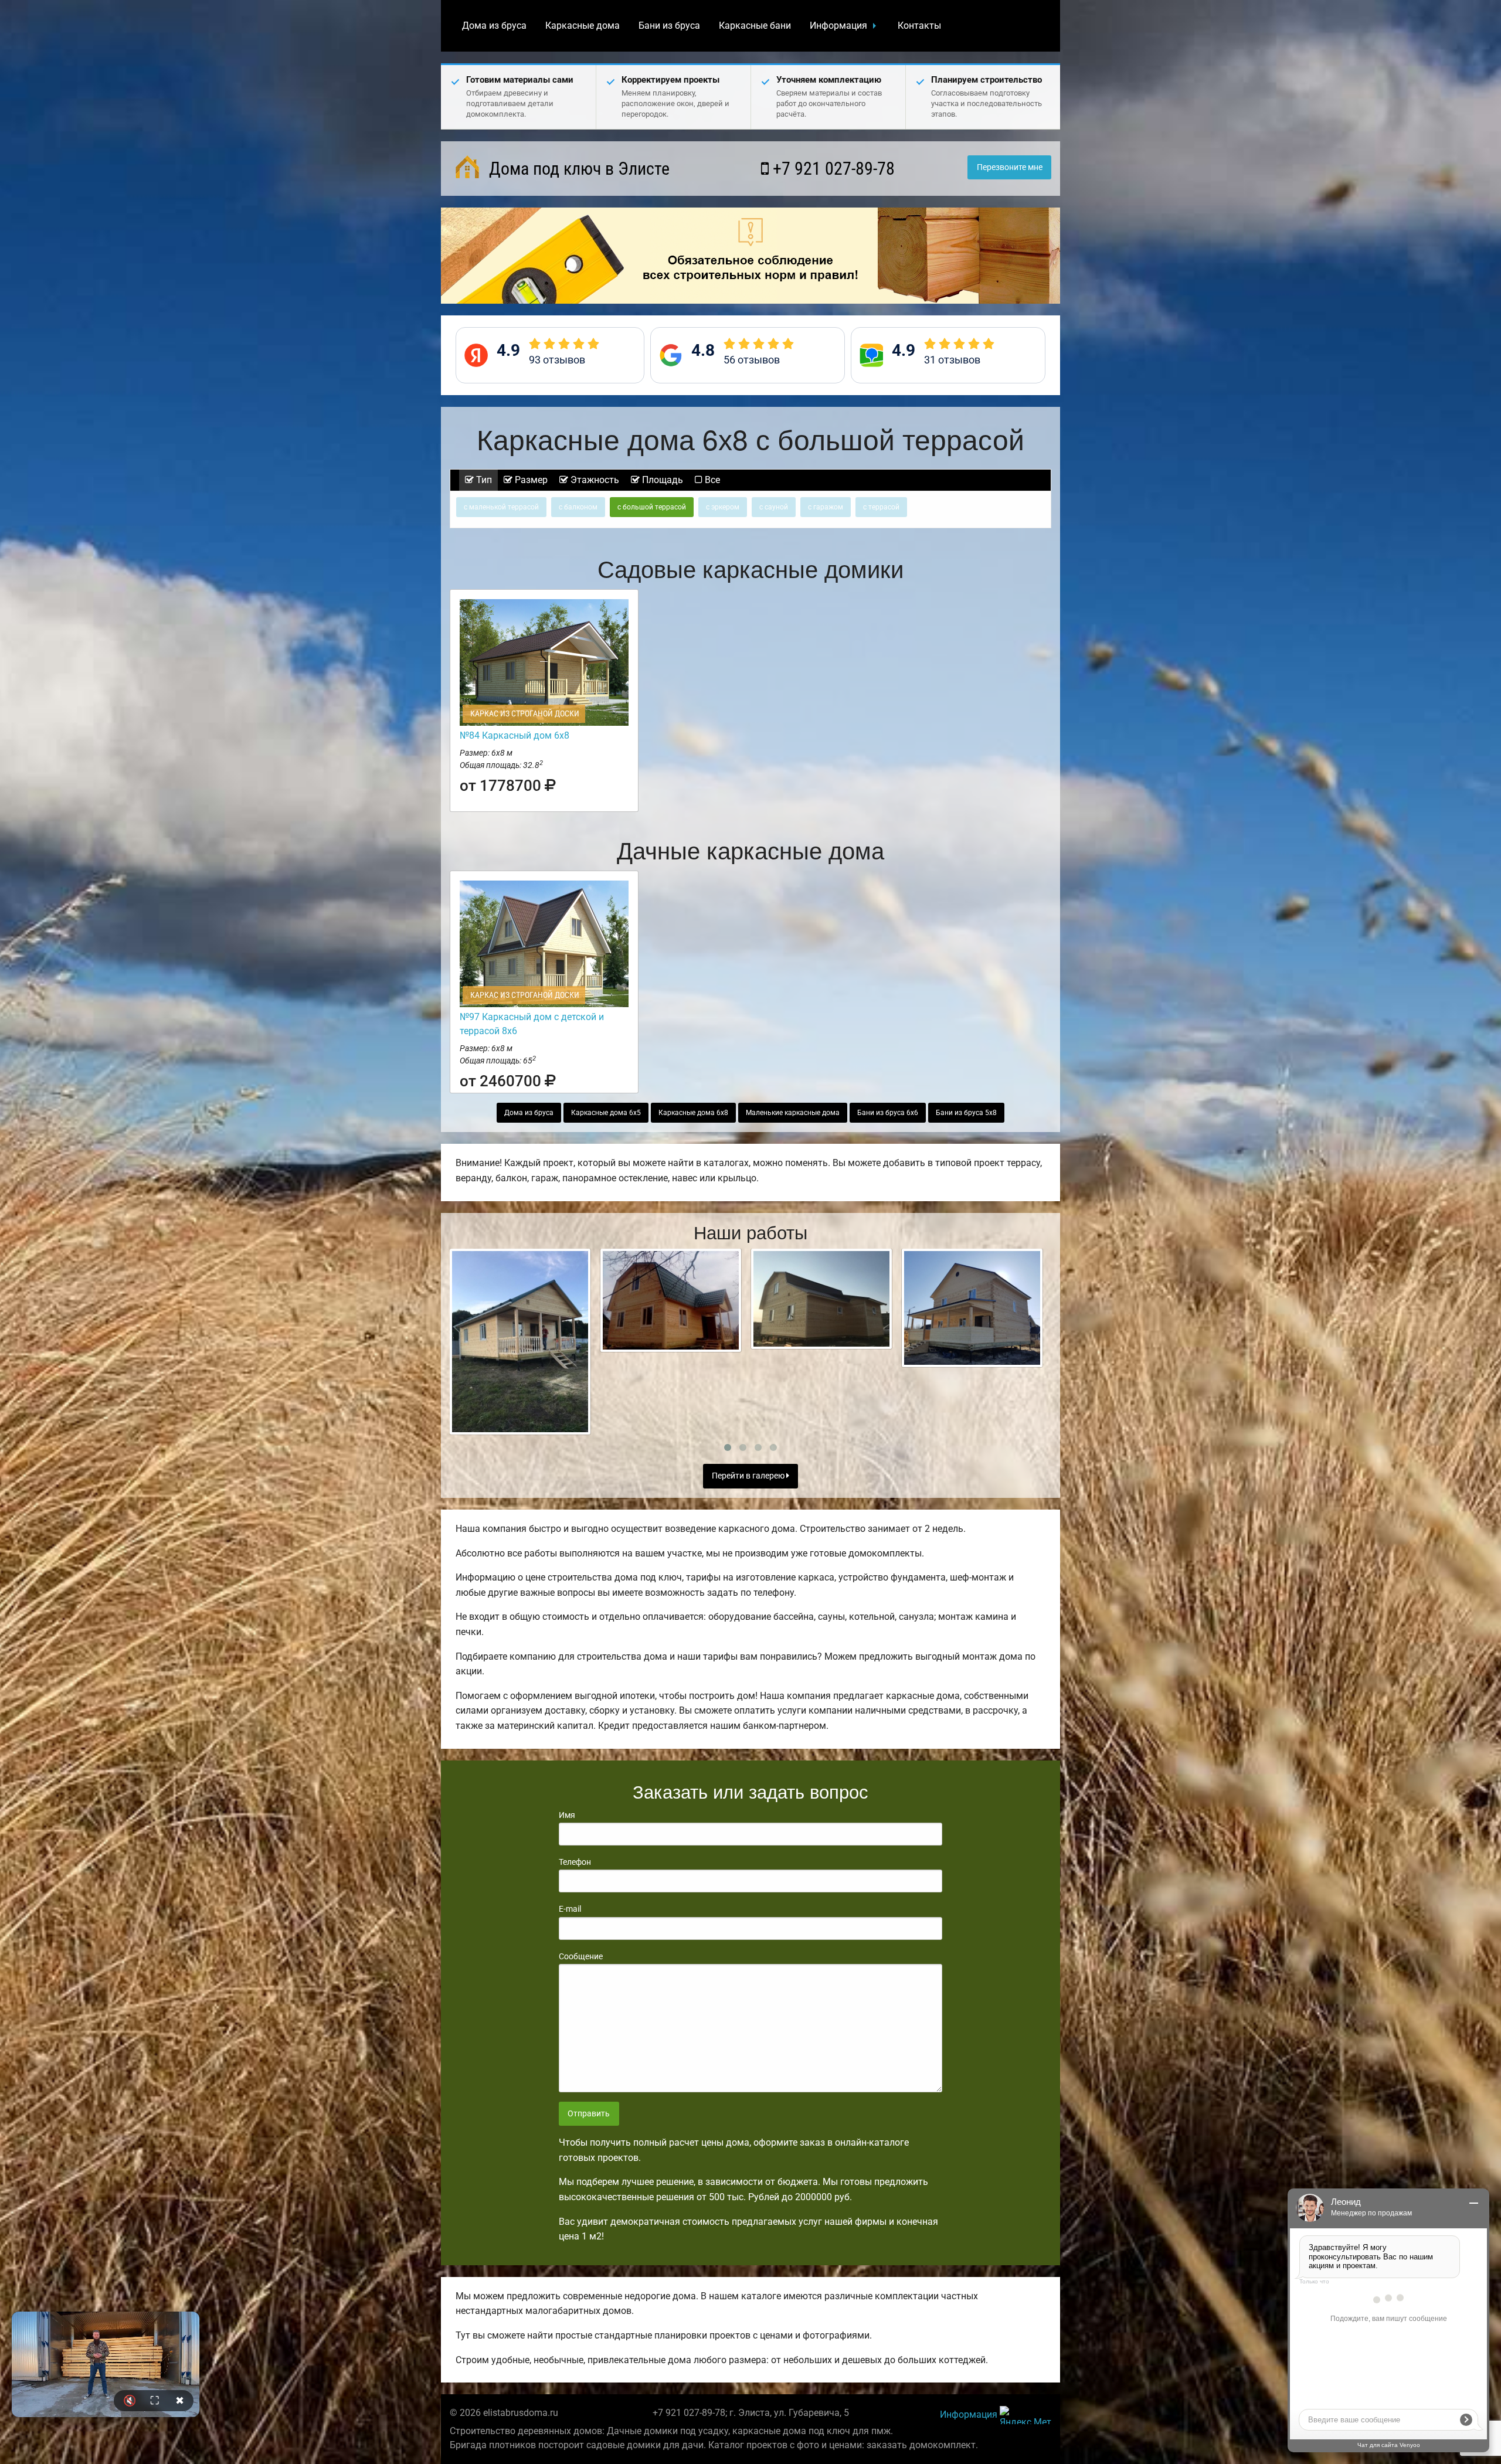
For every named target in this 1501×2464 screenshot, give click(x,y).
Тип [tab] (483, 480)
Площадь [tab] (661, 480)
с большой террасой (652, 507)
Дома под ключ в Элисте (577, 169)
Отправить (589, 2114)
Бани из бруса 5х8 (966, 1113)
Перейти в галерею (749, 1476)
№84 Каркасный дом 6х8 (515, 735)
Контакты (919, 26)
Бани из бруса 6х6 (888, 1113)
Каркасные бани (755, 26)
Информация (838, 26)
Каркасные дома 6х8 (693, 1113)
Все (711, 480)
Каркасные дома (583, 26)
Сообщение (581, 1956)
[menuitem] (494, 26)
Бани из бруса (669, 26)
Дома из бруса (494, 26)
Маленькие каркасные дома (793, 1113)
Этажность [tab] (594, 480)
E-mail (570, 1909)
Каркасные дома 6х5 (606, 1113)
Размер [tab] (530, 480)
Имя (567, 1815)
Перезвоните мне (1010, 167)
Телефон (575, 1862)
